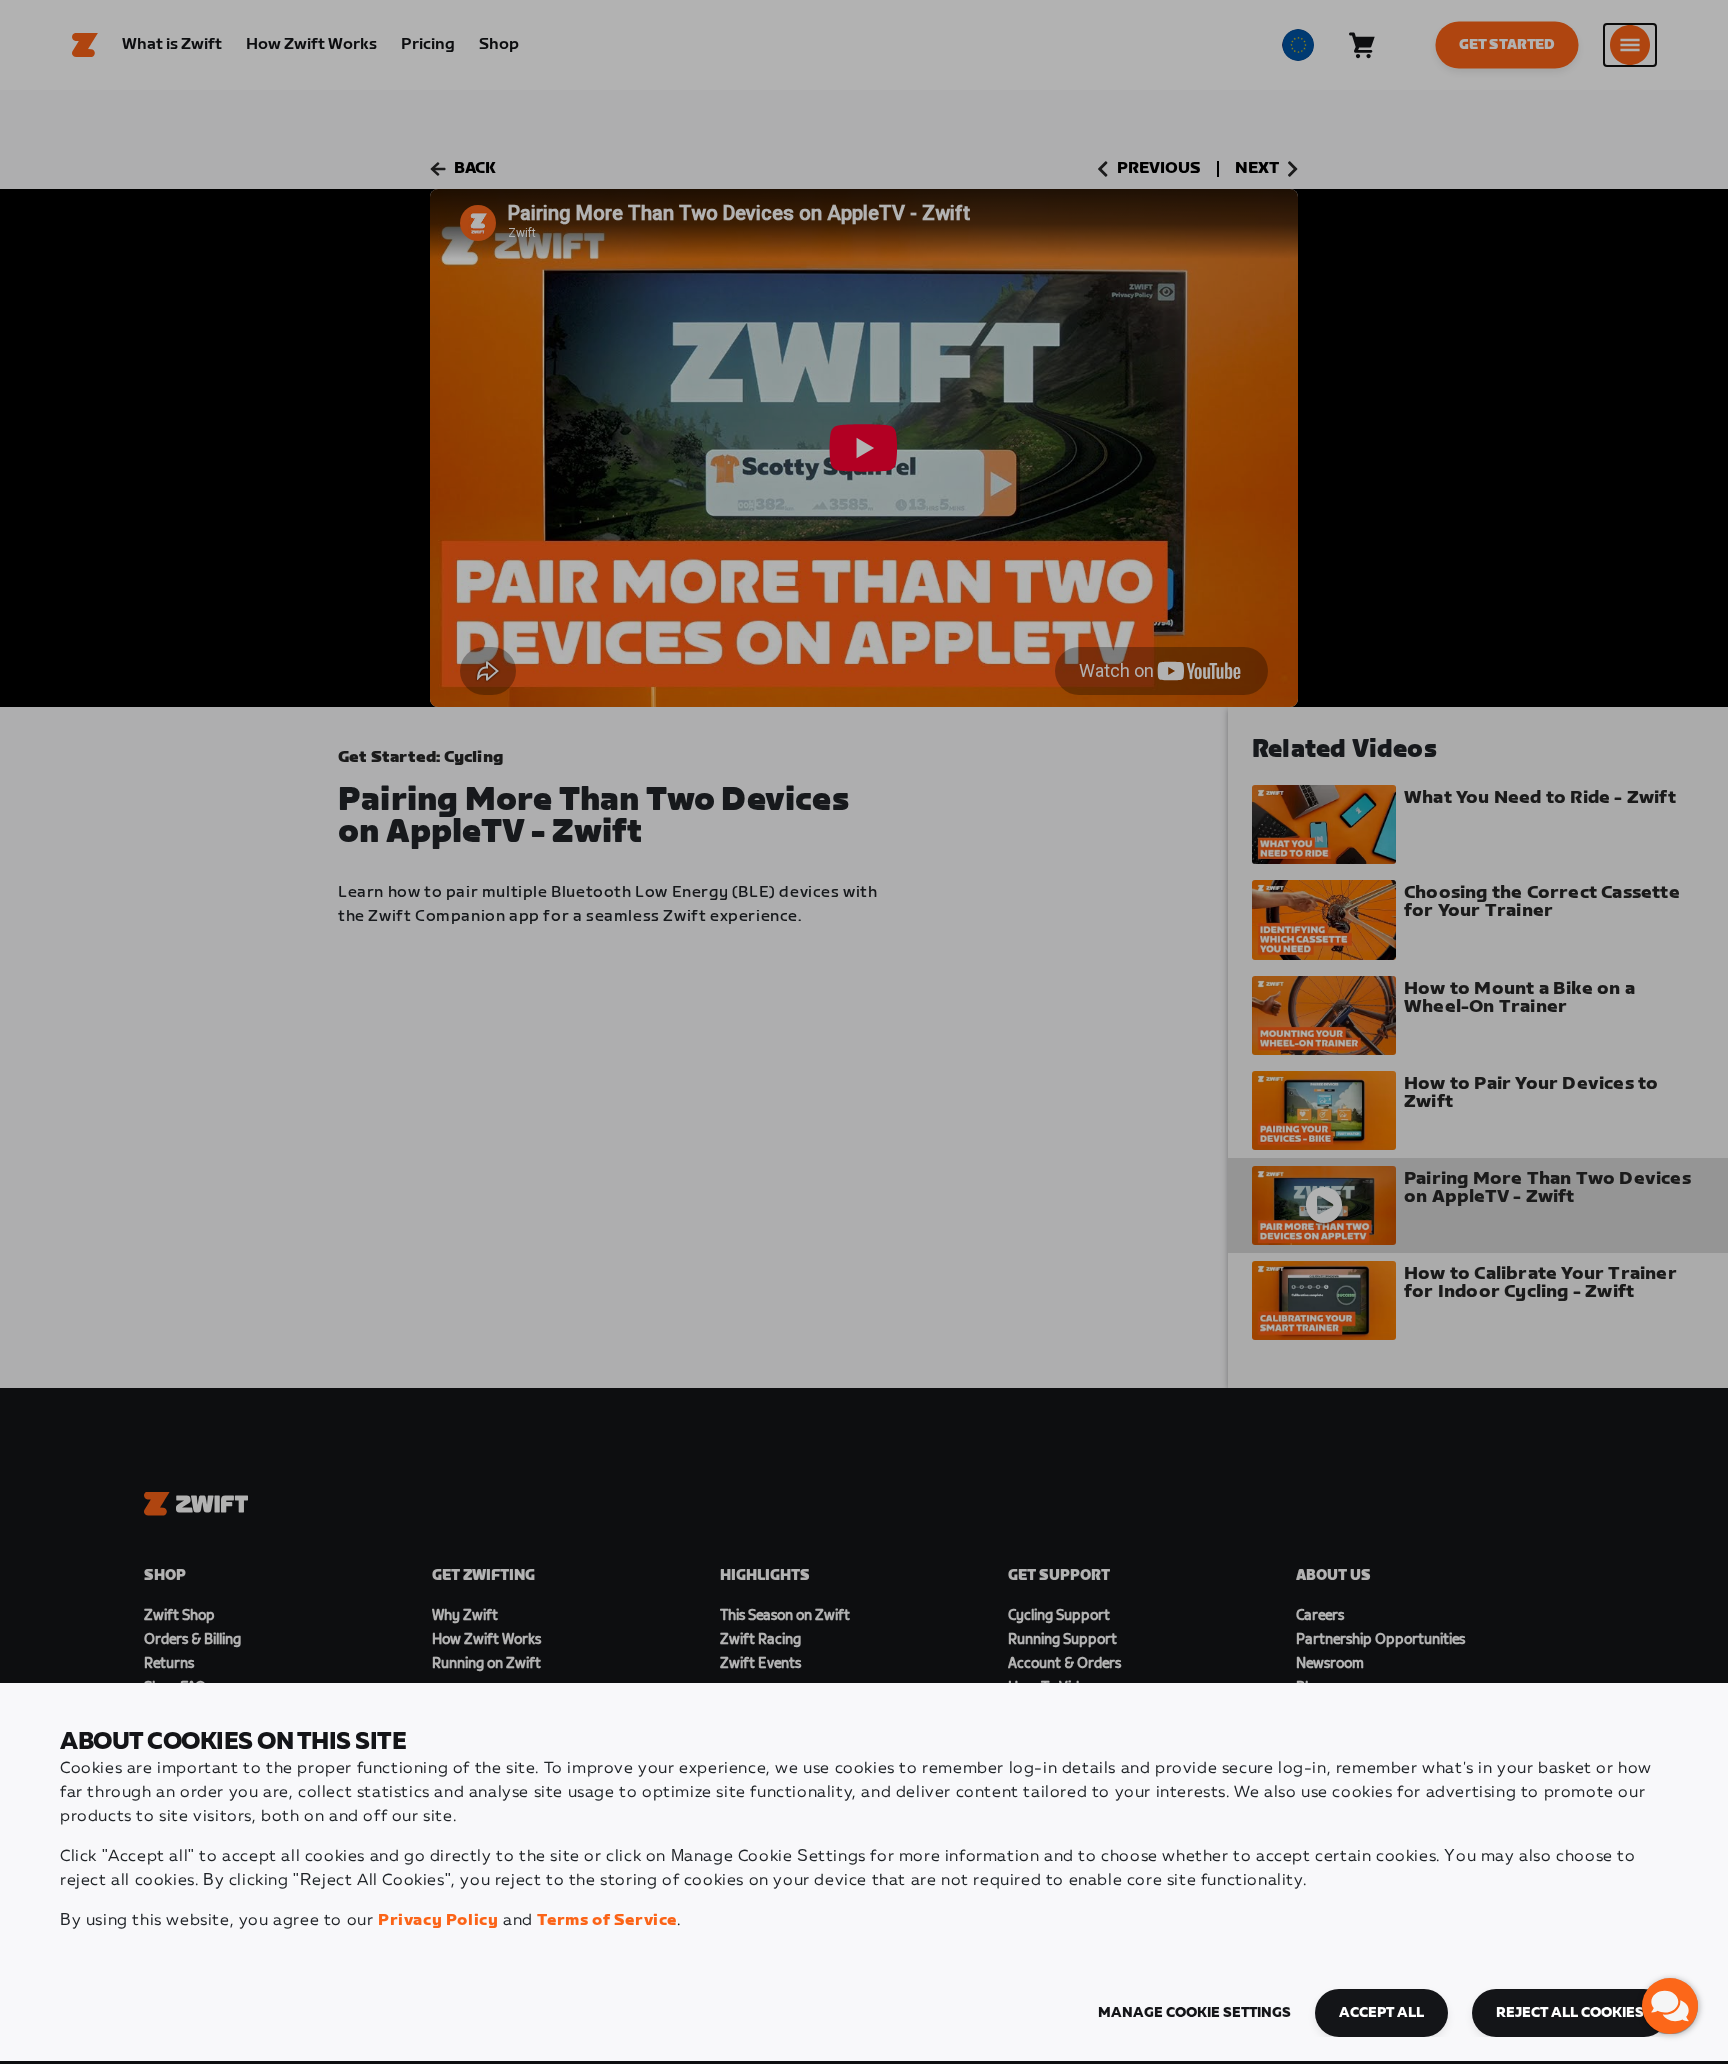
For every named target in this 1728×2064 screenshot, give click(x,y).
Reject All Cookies (1570, 2013)
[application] (1670, 2006)
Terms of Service (607, 1920)
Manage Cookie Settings (1194, 2013)
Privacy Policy (438, 1920)
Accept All (1381, 2013)
